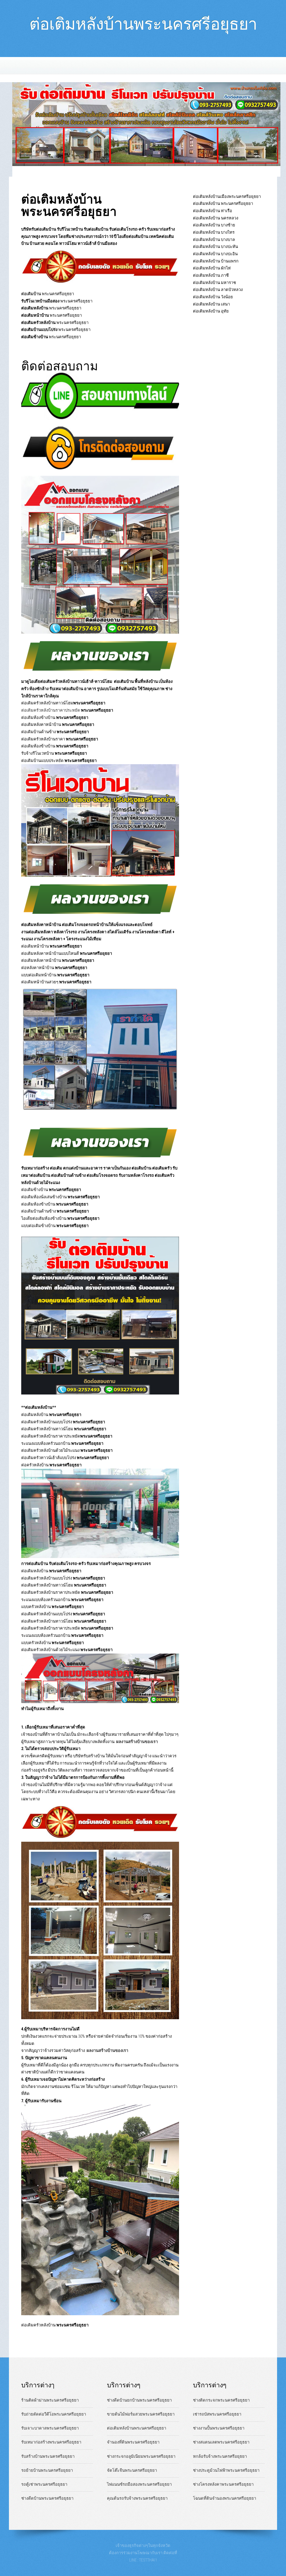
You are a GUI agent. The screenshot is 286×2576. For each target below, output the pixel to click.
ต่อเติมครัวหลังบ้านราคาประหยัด (67, 710)
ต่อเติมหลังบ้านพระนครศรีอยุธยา (143, 21)
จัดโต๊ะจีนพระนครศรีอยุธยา (132, 2470)
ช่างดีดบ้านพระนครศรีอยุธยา (47, 2498)
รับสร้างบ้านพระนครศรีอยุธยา (48, 2456)
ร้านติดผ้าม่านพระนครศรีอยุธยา (50, 2400)
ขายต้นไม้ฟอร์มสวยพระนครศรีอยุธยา (141, 2414)
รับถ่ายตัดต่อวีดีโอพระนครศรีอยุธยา (54, 2414)
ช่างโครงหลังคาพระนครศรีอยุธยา (223, 2484)
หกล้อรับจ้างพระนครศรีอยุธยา (220, 2456)
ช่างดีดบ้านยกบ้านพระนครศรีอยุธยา (139, 2400)
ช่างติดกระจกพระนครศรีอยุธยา (221, 2400)
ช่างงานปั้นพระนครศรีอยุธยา (219, 2428)
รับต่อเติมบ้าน (96, 229)
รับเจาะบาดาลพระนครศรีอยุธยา (50, 2428)
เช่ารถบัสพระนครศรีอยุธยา (217, 2414)
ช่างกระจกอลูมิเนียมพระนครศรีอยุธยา (141, 2456)
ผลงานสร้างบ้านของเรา (137, 1742)
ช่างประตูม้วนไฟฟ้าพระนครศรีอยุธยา (226, 2470)
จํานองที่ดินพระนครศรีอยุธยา (133, 2442)
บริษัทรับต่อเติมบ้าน (39, 229)
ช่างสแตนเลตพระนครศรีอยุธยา (221, 2442)
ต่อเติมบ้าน (31, 294)
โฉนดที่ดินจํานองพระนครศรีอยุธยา (225, 2498)
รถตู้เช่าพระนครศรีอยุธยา (44, 2484)
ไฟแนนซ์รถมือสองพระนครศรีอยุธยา (139, 2484)
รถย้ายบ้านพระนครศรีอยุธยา (47, 2470)
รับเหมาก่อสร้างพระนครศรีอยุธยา (51, 2442)
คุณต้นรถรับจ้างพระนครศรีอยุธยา (137, 2498)
